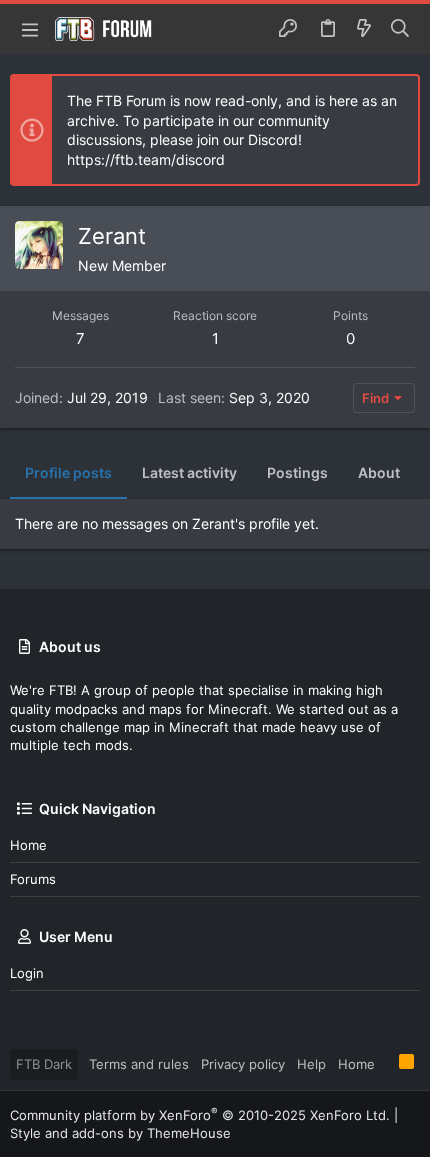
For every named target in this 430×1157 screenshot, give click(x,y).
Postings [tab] (297, 472)
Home (28, 845)
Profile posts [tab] (68, 472)
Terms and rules (139, 1064)
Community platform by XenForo (200, 1115)
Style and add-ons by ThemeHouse (120, 1133)
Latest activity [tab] (189, 472)
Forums (33, 879)
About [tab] (379, 472)
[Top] (387, 1063)
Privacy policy (243, 1064)
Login (27, 973)
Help (311, 1064)
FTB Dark (44, 1064)
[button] (30, 29)
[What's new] (364, 29)
